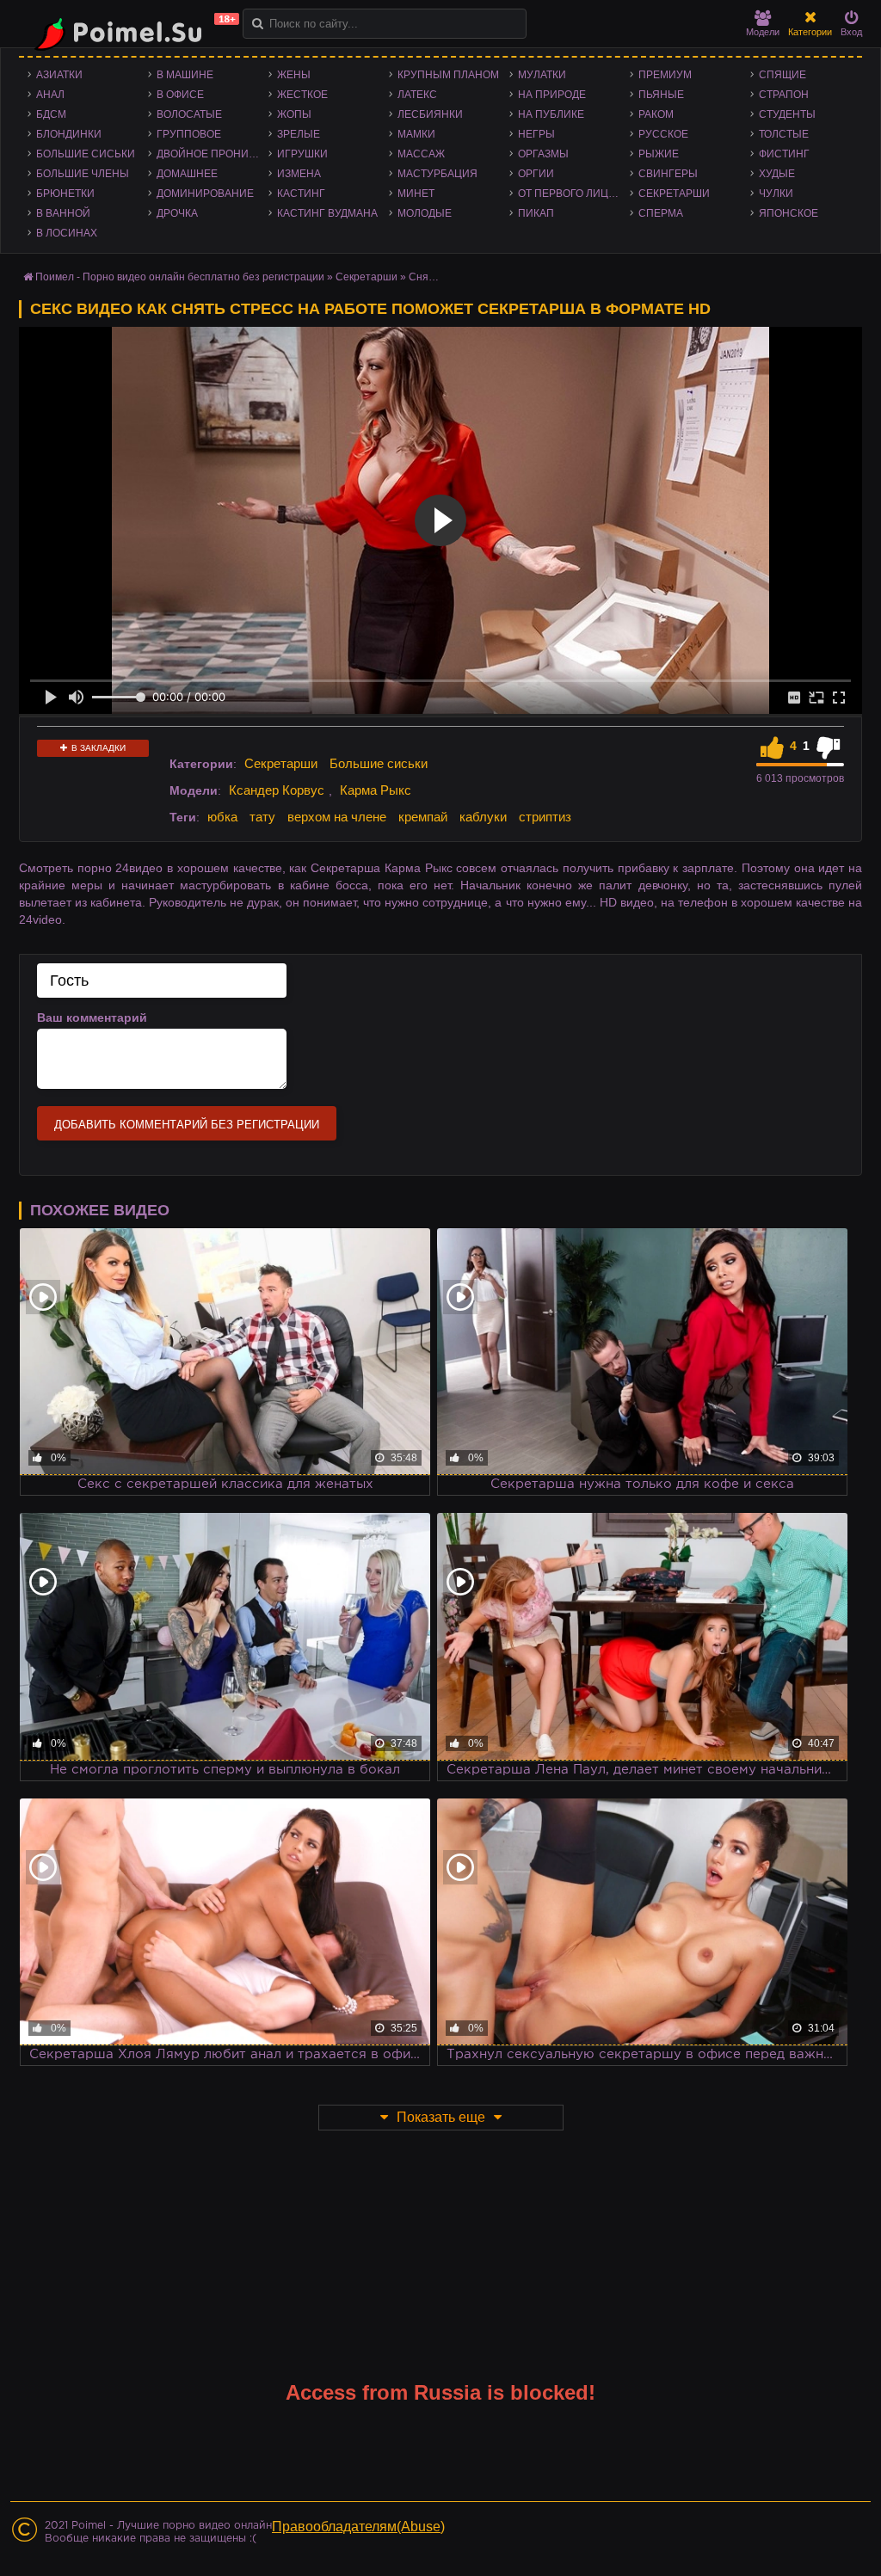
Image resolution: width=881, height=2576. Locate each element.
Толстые (784, 134)
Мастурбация (437, 174)
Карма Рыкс (376, 790)
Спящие (782, 75)
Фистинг (784, 154)
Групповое (189, 134)
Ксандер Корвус (277, 790)
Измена (299, 174)
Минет (416, 194)
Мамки (416, 134)
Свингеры (668, 174)
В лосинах (67, 233)
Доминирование (205, 194)
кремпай (423, 817)
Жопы (294, 114)
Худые (777, 174)
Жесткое (302, 95)
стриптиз (545, 817)
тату (262, 817)
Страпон (784, 95)
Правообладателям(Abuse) (358, 2527)
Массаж (421, 154)
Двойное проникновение (213, 154)
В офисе (180, 95)
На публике (551, 114)
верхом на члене (337, 817)
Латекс (417, 95)
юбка (222, 817)
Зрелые (299, 134)
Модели (763, 32)
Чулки (776, 194)
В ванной (63, 213)
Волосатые (189, 114)
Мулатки (542, 75)
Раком (656, 114)
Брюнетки (65, 194)
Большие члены (83, 174)
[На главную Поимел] (131, 32)
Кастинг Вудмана (327, 213)
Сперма (661, 213)
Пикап (536, 213)
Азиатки (59, 75)
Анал (50, 95)
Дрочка (177, 213)
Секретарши (674, 194)
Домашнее (187, 174)
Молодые (425, 213)
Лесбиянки (430, 114)
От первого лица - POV (574, 194)
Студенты (787, 114)
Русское (663, 134)
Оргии (536, 174)
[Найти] (258, 24)
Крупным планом (448, 75)
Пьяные (661, 95)
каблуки (483, 817)
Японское (789, 213)
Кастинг (301, 194)
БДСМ (51, 114)
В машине (185, 75)
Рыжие (659, 154)
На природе (552, 95)
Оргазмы (543, 154)
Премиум (665, 75)
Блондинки (69, 134)
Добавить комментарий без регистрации (187, 1125)
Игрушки (302, 154)
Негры (536, 134)
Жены (294, 75)
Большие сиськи (86, 154)
